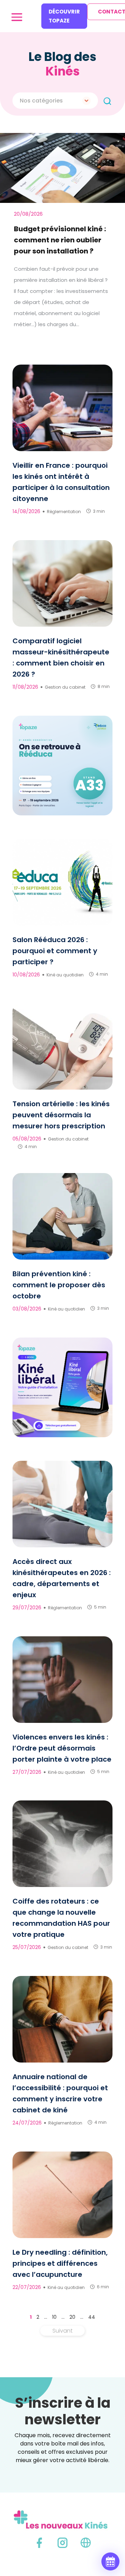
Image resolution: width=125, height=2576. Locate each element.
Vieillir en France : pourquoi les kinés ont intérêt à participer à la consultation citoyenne (61, 482)
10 (54, 2317)
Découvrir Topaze (64, 16)
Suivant (62, 2331)
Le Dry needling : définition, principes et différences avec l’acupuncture (60, 2263)
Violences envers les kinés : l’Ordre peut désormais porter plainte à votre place (62, 1748)
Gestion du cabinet (65, 687)
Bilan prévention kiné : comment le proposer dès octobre (59, 1285)
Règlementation (64, 512)
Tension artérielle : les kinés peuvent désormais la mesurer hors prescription (61, 1115)
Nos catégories (41, 101)
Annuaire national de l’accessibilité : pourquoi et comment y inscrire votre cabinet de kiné (60, 2093)
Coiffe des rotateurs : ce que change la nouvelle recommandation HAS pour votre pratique (61, 1918)
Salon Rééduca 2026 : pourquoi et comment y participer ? (55, 951)
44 (92, 2317)
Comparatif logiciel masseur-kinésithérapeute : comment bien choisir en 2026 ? (61, 658)
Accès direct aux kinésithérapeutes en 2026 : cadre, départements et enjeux (62, 1578)
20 (72, 2317)
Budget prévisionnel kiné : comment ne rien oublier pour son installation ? (60, 240)
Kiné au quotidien (65, 975)
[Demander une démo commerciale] (110, 2561)
